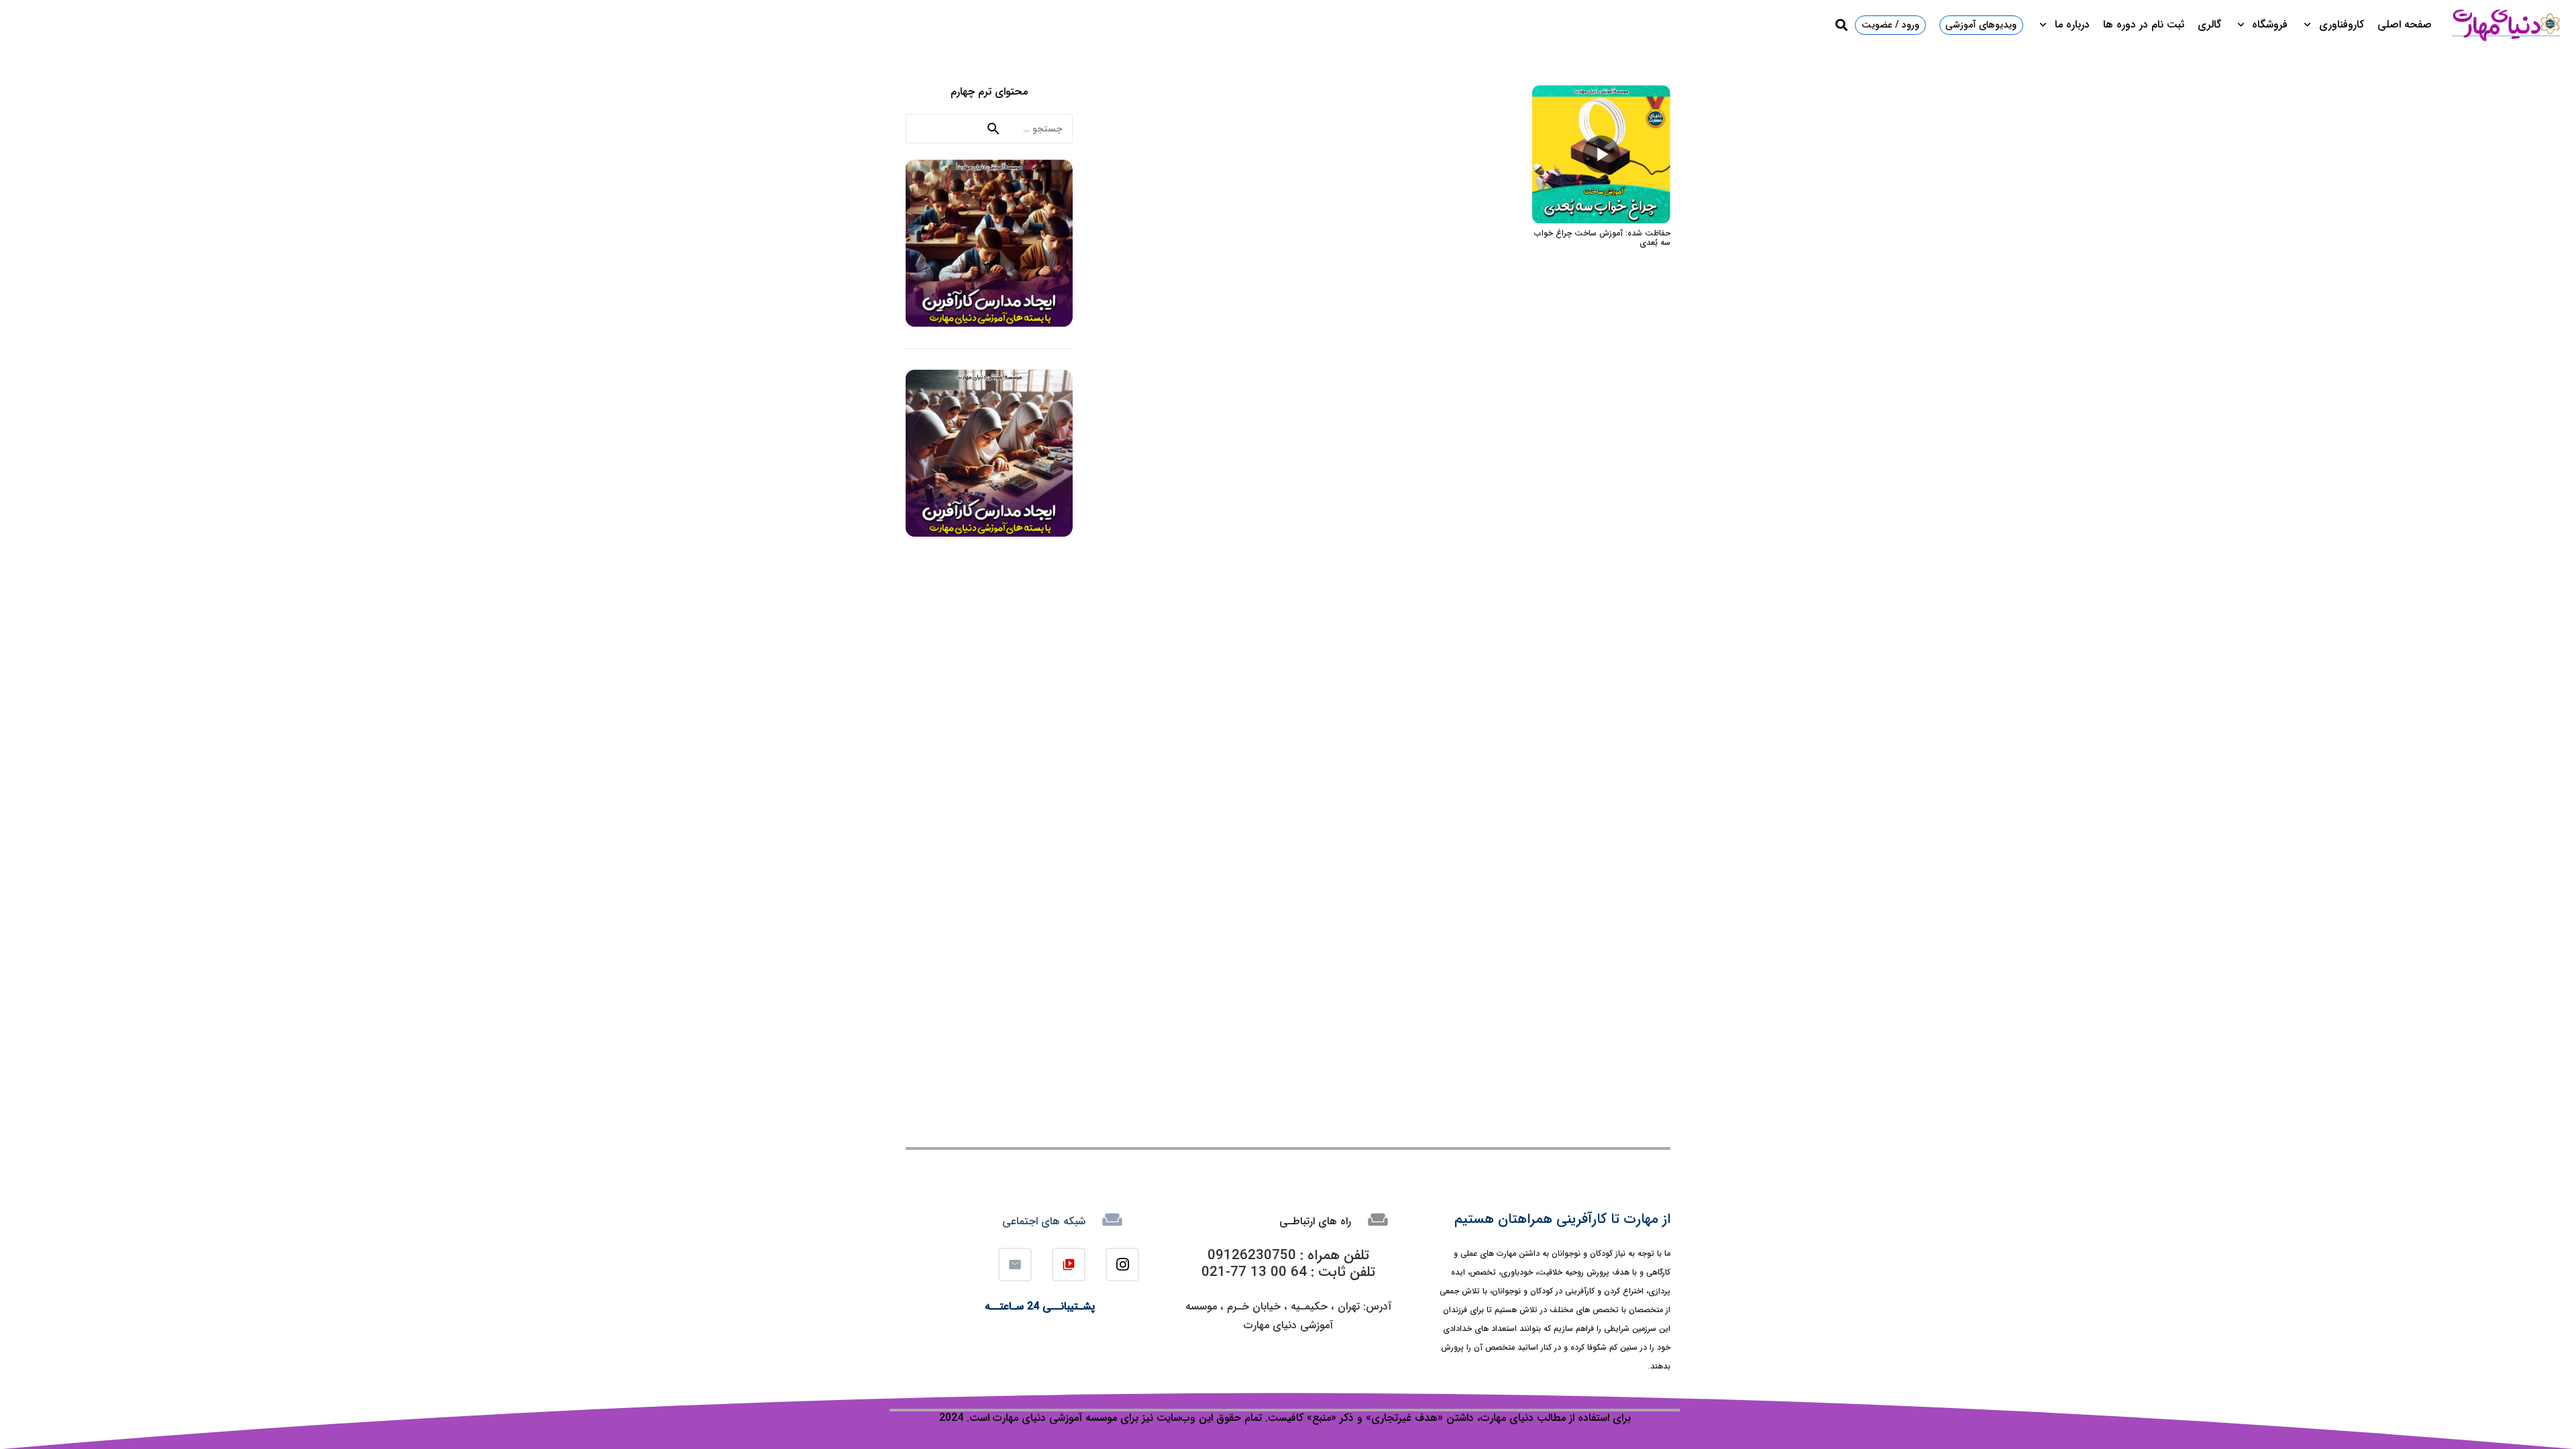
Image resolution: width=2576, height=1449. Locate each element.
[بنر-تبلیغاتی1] (989, 243)
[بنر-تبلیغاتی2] (989, 453)
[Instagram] (1122, 1265)
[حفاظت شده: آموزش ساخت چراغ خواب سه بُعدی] (1601, 95)
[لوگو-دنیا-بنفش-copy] (2506, 25)
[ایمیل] (1015, 1265)
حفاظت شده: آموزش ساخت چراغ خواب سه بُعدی (1602, 238)
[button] (2310, 25)
